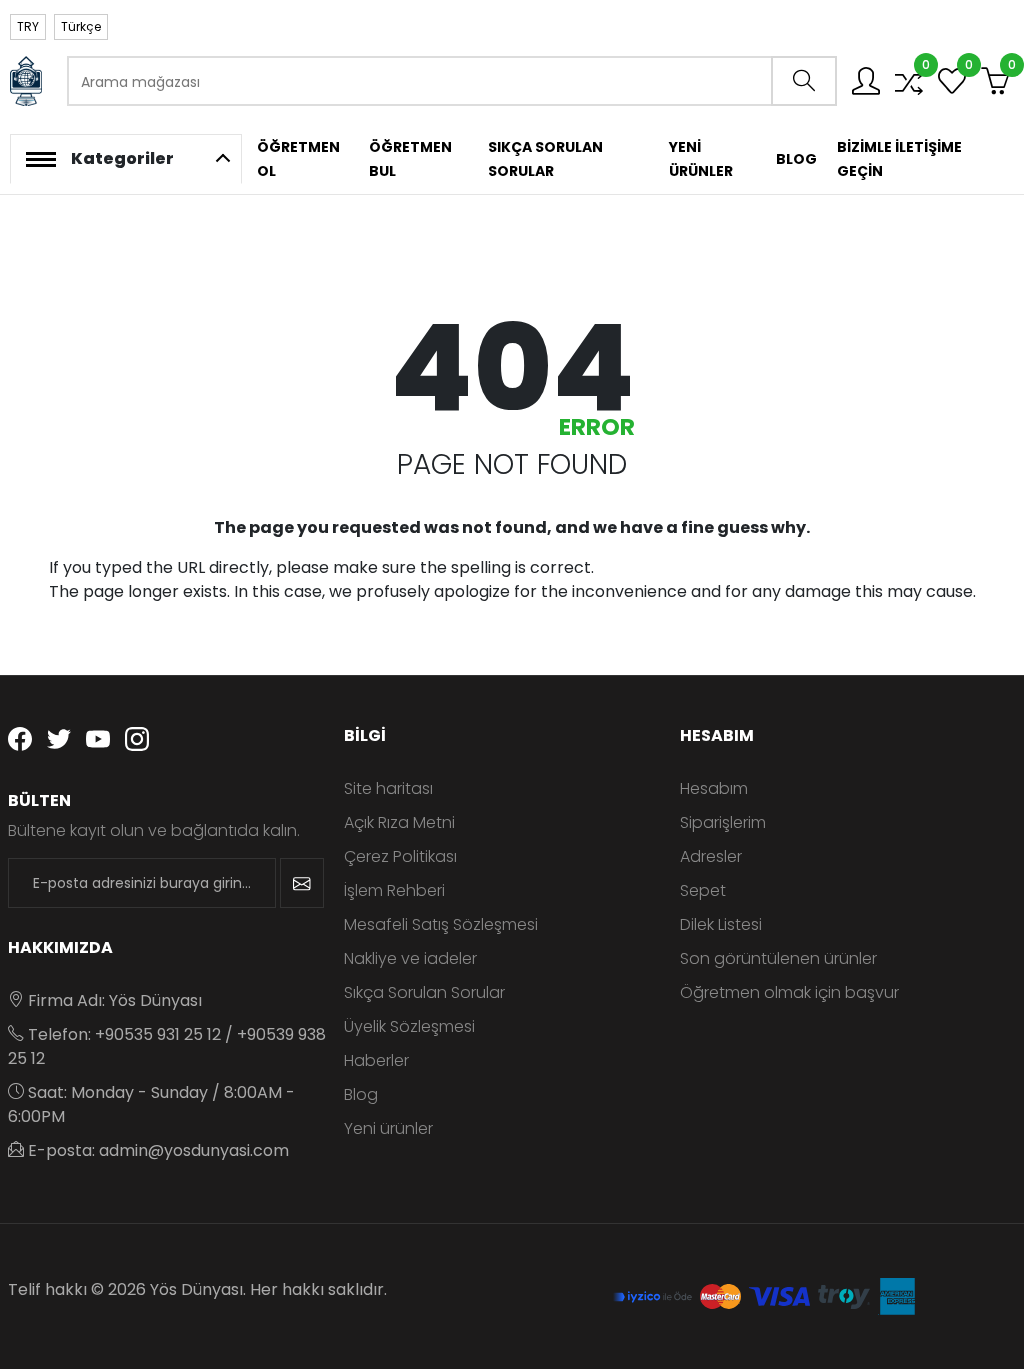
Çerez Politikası (400, 856)
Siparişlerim (723, 822)
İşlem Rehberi (394, 890)
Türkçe (81, 26)
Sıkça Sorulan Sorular (424, 992)
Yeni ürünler (388, 1128)
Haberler (376, 1060)
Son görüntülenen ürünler (778, 958)
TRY (28, 26)
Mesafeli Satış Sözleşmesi (441, 924)
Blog (361, 1094)
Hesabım (714, 788)
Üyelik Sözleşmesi (409, 1026)
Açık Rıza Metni (399, 822)
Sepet (703, 890)
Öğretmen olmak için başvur (789, 992)
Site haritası (388, 788)
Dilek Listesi (721, 924)
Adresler (711, 856)
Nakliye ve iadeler (410, 958)
